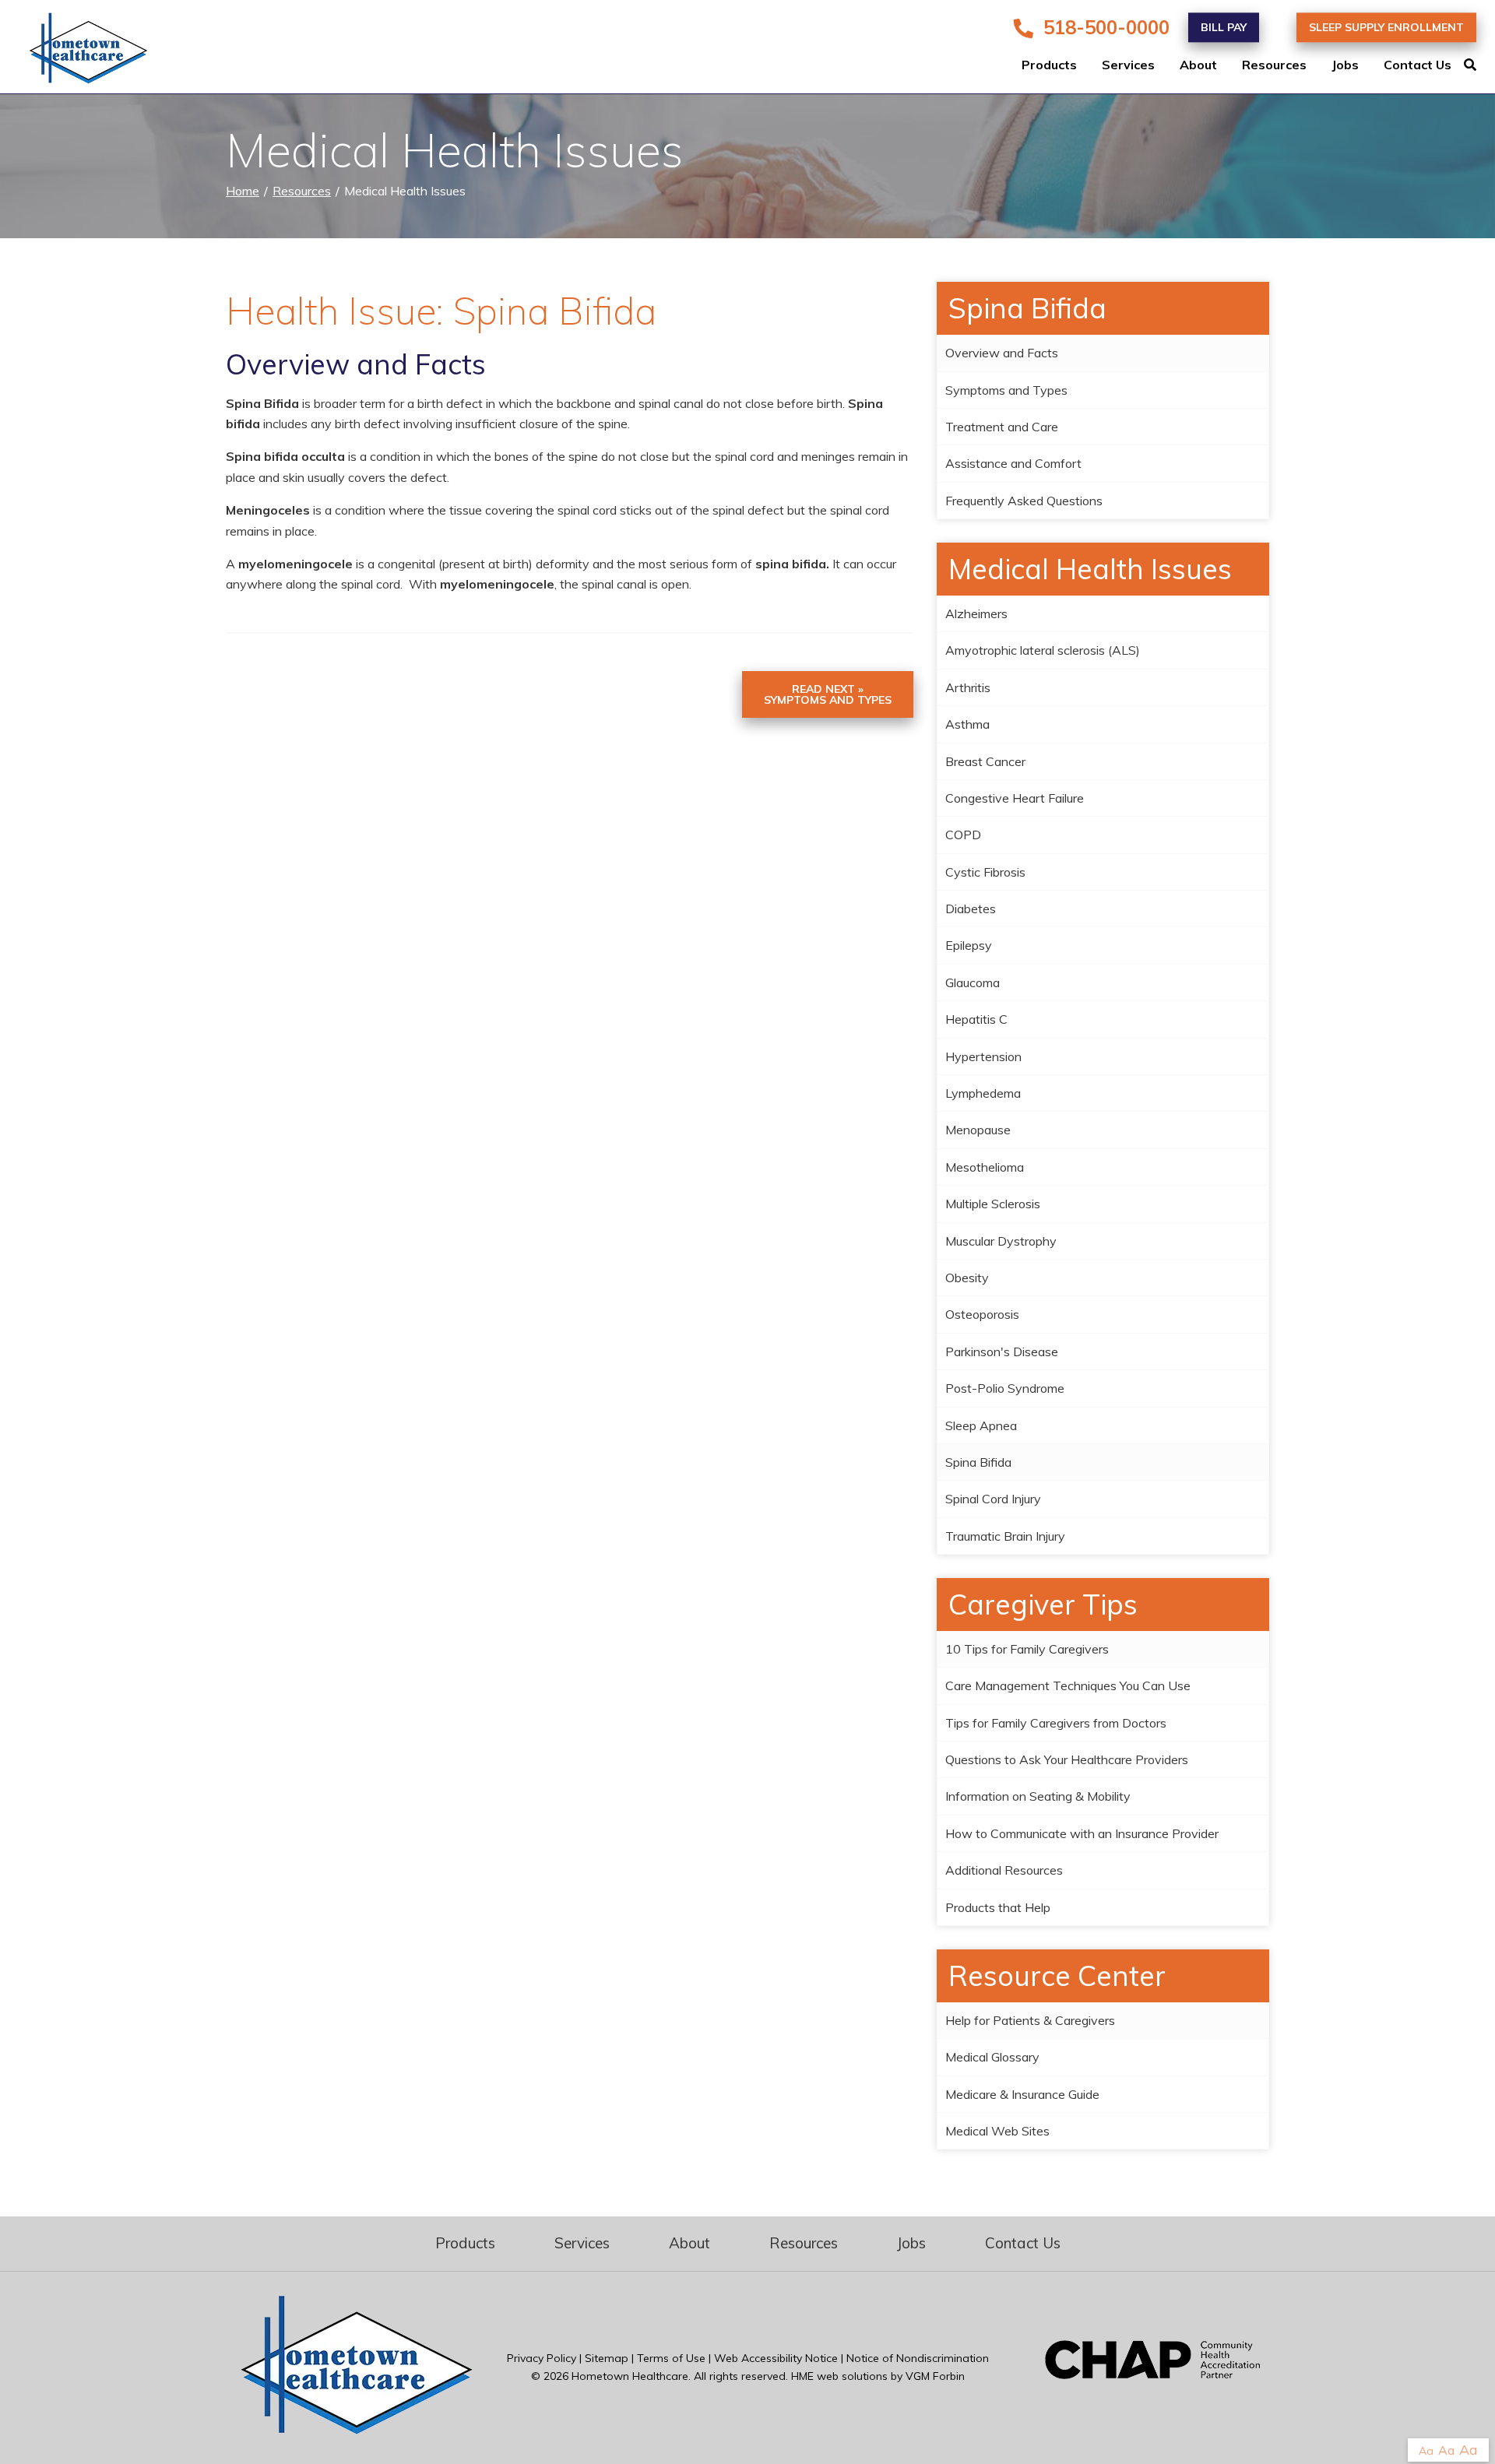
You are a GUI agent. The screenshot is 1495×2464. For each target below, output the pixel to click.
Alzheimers (976, 613)
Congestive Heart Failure (1015, 798)
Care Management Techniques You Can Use (1068, 1685)
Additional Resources (1004, 1870)
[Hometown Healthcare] (78, 51)
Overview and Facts (1002, 353)
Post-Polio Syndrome (1005, 1388)
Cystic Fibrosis (985, 872)
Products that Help (998, 1907)
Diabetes (971, 909)
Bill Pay (1224, 27)
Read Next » (828, 694)
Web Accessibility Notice (776, 2358)
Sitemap (607, 2358)
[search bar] (1479, 65)
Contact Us (1418, 65)
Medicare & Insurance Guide (1022, 2094)
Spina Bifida (978, 1462)
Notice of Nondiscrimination (918, 2358)
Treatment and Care (1002, 427)
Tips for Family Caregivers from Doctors (1056, 1723)
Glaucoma (973, 982)
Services (1128, 65)
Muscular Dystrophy (1001, 1241)
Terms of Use (671, 2358)
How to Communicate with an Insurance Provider (1082, 1833)
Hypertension (983, 1056)
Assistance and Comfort (1013, 463)
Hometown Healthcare (630, 2376)
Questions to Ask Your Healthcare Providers (1067, 1759)
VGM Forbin (935, 2376)
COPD (963, 835)
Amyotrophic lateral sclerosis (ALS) (1043, 650)
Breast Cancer (985, 761)
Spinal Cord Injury (993, 1499)
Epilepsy (969, 945)
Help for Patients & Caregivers (1030, 2020)
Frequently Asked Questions (1024, 501)
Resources (1274, 65)
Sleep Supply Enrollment (1386, 27)
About (1198, 65)
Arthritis (968, 687)
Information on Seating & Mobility (1038, 1796)
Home (243, 191)
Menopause (978, 1130)
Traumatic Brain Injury (1005, 1536)
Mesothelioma (985, 1167)
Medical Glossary (992, 2057)
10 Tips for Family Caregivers (1027, 1649)
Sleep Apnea (981, 1425)
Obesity (967, 1278)
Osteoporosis (982, 1314)
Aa (1426, 2451)
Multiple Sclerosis (993, 1204)
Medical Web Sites (997, 2131)
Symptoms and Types (1006, 390)
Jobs (1345, 65)
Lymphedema (983, 1093)
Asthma (967, 724)
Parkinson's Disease (1002, 1352)
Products (1049, 65)
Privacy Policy (542, 2358)
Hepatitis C (976, 1019)
